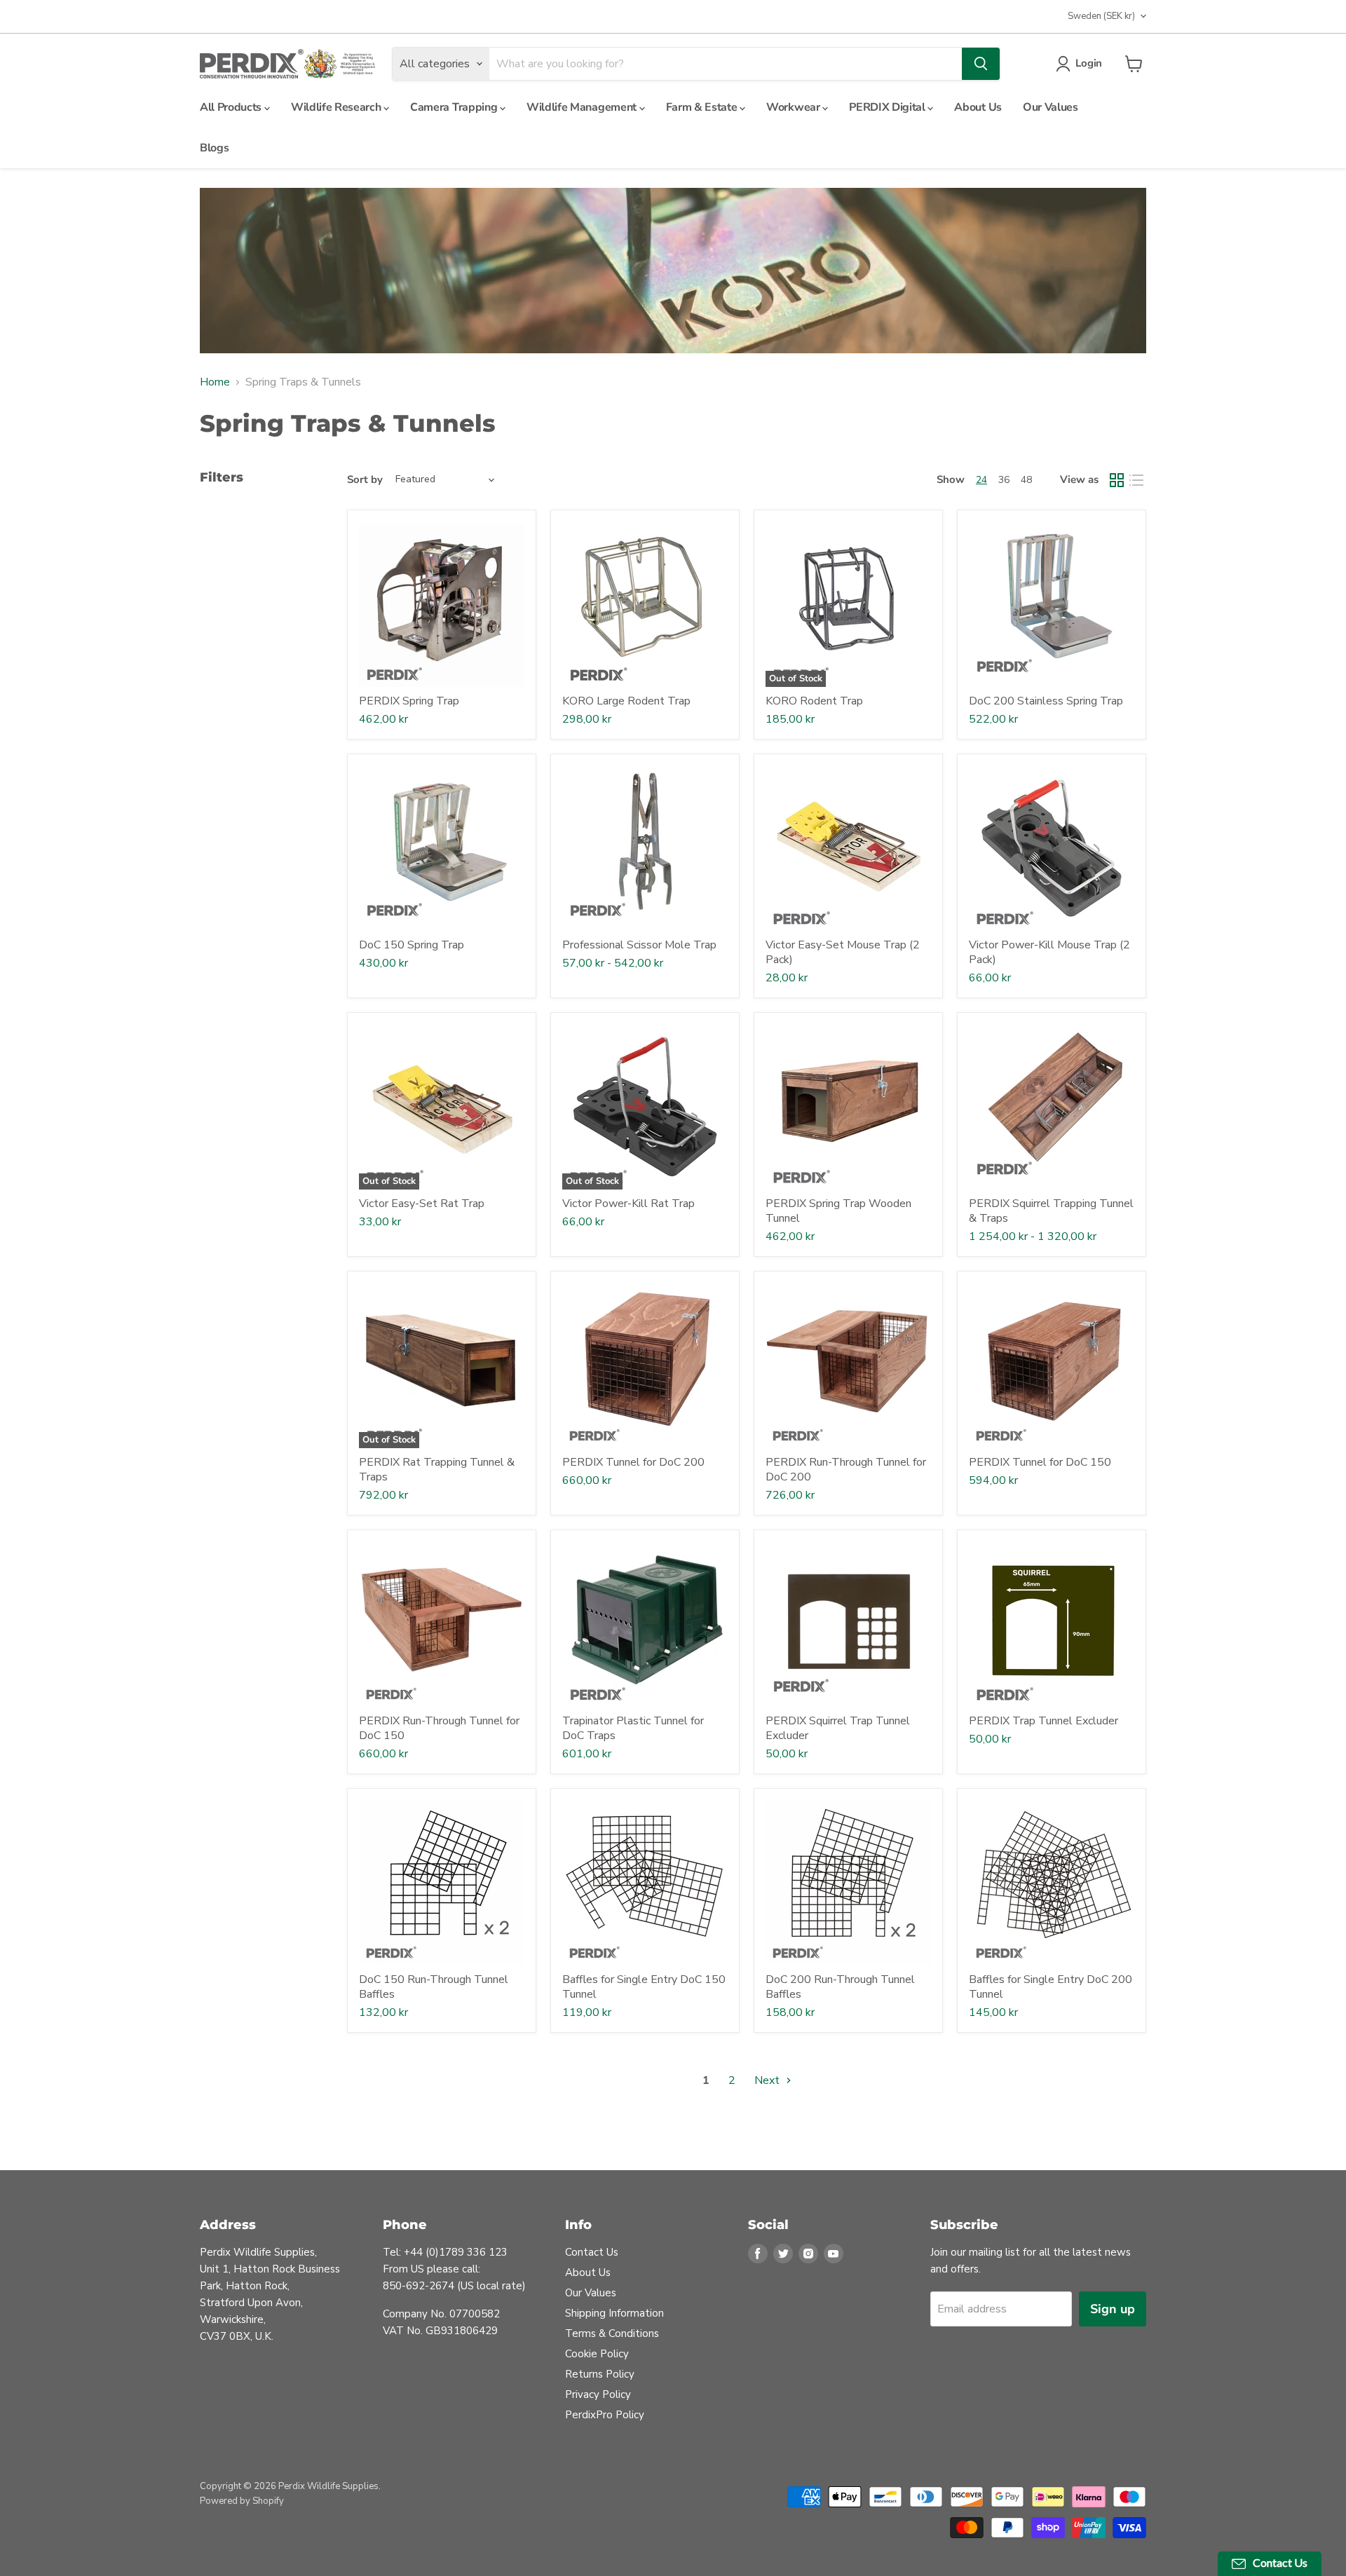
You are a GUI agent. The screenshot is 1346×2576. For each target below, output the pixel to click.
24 (981, 480)
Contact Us (592, 2252)
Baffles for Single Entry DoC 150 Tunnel (644, 1987)
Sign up (1113, 2309)
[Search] (981, 64)
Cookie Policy (597, 2354)
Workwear (794, 107)
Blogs (214, 148)
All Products (232, 107)
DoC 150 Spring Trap (412, 945)
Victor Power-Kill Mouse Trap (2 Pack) (1049, 952)
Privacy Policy (598, 2394)
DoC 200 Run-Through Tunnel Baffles (840, 1987)
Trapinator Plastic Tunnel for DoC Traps (633, 1728)
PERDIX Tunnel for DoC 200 (633, 1462)
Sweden (1101, 16)
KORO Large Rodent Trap (626, 701)
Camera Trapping (455, 107)
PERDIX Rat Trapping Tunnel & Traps (437, 1470)
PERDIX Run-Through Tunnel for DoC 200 (846, 1470)
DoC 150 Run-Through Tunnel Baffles (434, 1987)
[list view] (1136, 480)
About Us (978, 107)
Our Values (1051, 107)
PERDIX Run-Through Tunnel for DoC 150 (439, 1728)
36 (1004, 480)
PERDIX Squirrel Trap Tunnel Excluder (838, 1728)
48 (1026, 480)
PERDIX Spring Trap (409, 701)
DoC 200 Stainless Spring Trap (1046, 701)
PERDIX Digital (888, 107)
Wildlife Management (583, 107)
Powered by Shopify (242, 2501)
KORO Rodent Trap (814, 701)
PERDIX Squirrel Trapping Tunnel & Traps (1051, 1211)
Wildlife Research (337, 107)
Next (768, 2080)
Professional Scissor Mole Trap (639, 945)
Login (1089, 63)
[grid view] (1117, 480)
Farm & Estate (703, 107)
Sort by (365, 480)
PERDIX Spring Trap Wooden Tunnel (838, 1211)
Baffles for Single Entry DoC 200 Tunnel (1051, 1987)
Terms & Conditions (612, 2333)
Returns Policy (600, 2374)
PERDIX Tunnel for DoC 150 (1040, 1462)
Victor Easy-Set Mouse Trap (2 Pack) (843, 952)
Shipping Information (614, 2313)
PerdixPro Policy (605, 2415)
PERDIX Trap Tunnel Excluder (1044, 1721)
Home (215, 382)
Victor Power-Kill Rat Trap (628, 1204)
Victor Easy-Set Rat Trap (422, 1204)
